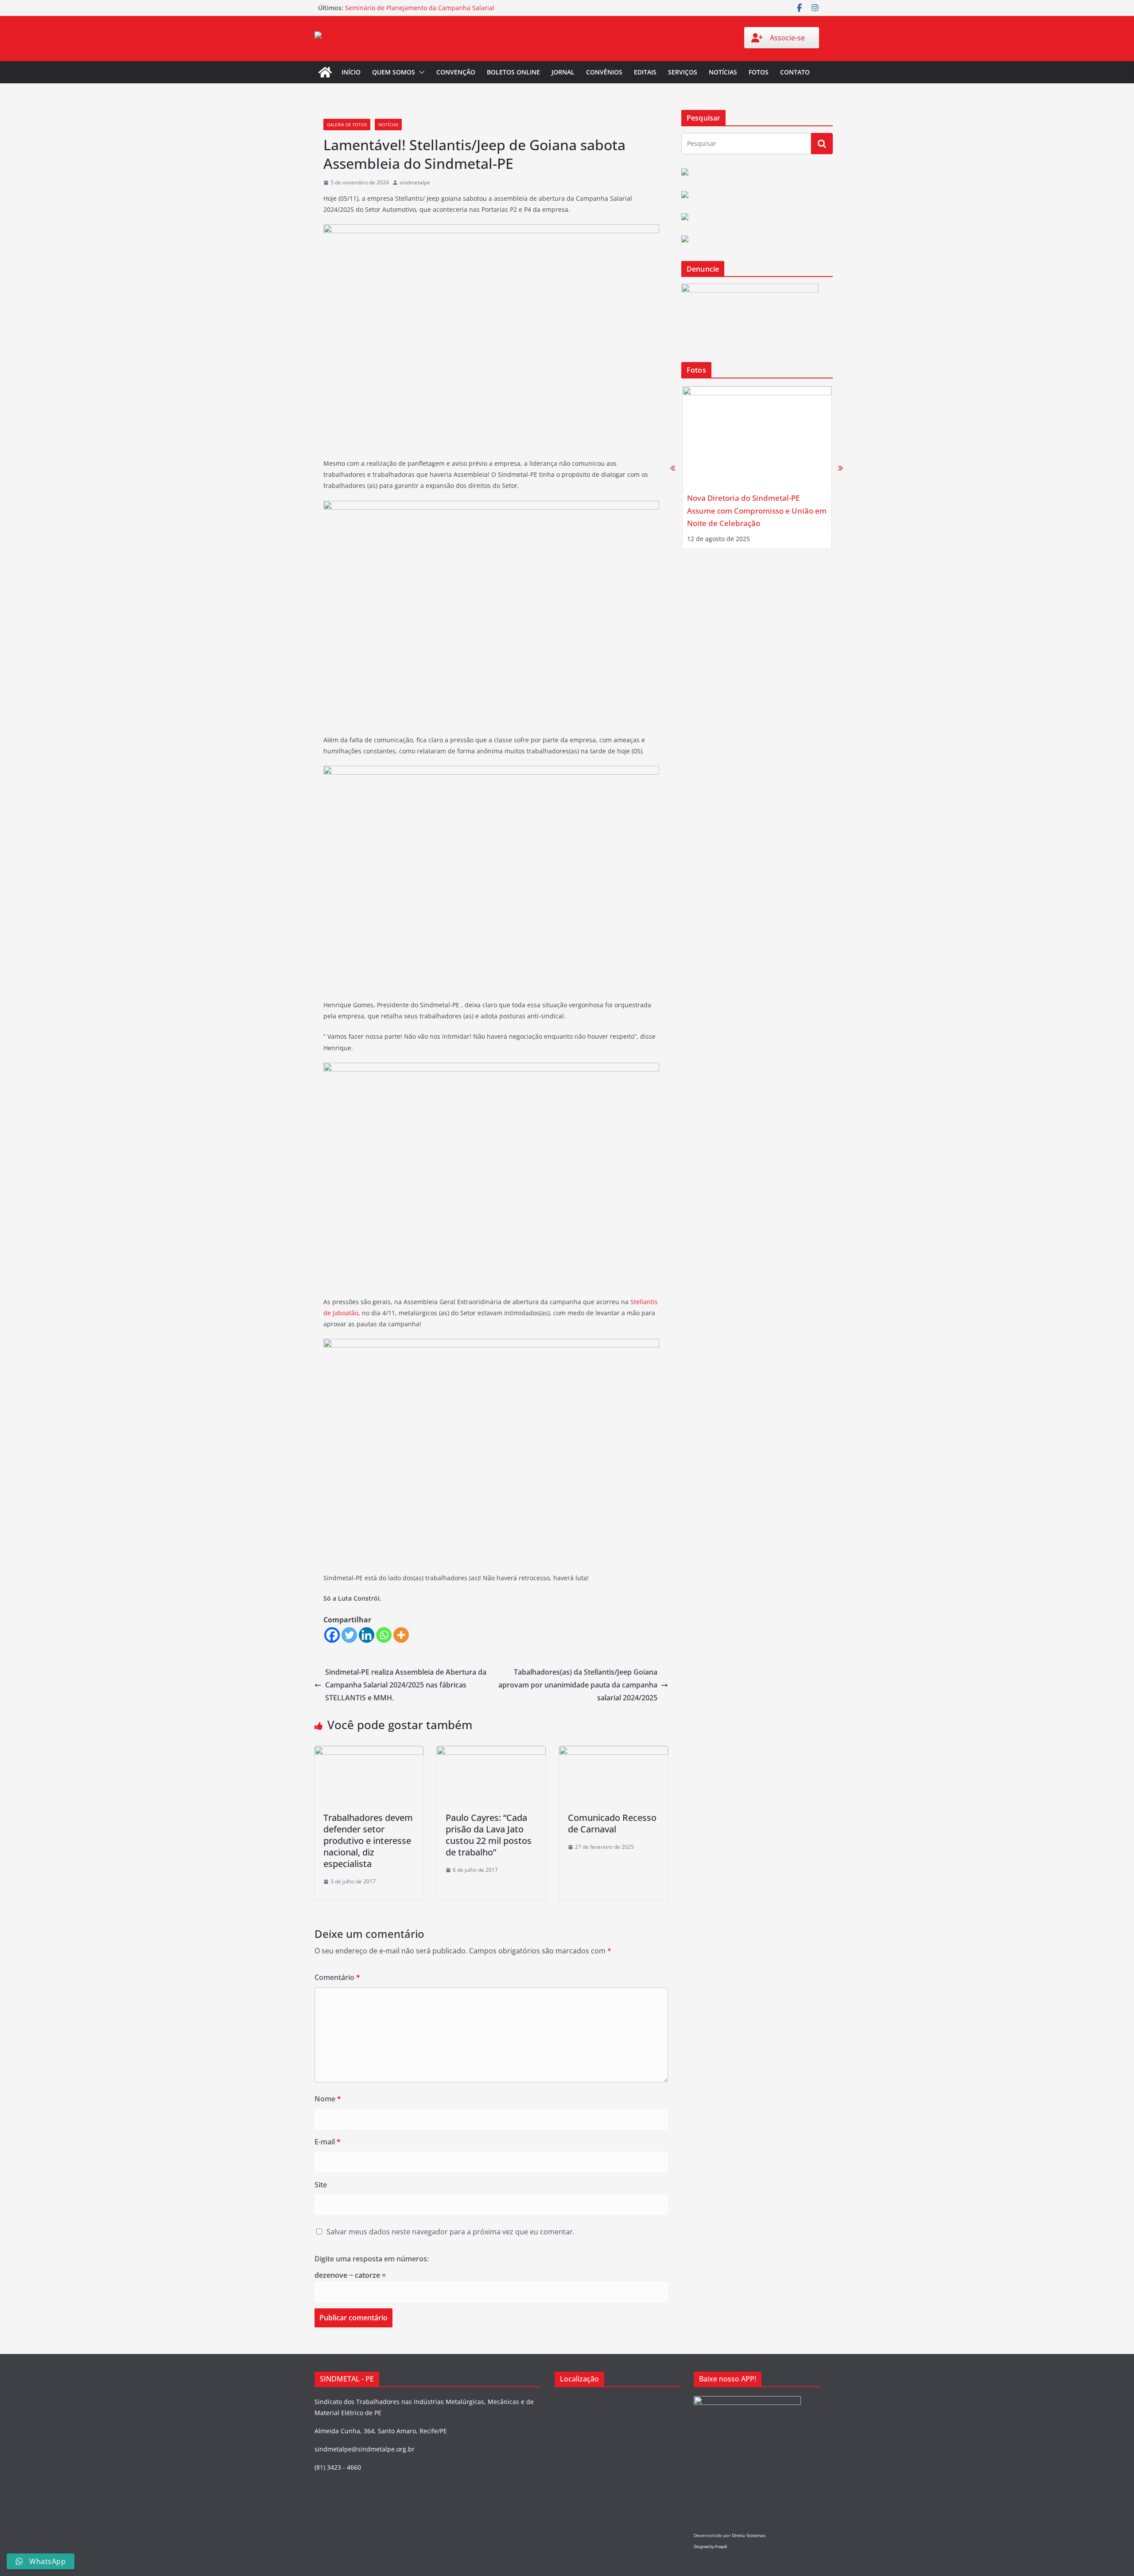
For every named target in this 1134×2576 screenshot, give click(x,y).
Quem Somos (394, 72)
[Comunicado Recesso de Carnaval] (614, 1752)
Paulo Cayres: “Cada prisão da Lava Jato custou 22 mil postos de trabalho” (489, 1835)
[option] (757, 468)
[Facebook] (332, 1635)
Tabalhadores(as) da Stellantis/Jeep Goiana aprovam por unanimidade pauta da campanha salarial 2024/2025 (578, 1685)
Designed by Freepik (710, 2547)
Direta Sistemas (749, 2535)
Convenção (456, 72)
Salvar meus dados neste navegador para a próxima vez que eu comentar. (450, 2232)
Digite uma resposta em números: (372, 2259)
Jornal (563, 72)
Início (351, 72)
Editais (645, 72)
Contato (795, 72)
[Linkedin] (367, 1635)
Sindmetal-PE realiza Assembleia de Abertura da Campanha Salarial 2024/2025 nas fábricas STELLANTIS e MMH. (406, 1685)
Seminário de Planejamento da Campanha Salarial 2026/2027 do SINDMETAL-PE (420, 12)
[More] (401, 1635)
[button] (420, 72)
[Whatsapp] (384, 1635)
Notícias (723, 72)
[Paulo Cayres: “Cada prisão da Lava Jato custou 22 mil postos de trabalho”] (491, 1752)
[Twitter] (349, 1635)
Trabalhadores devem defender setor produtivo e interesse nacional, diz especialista (368, 1841)
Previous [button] (673, 468)
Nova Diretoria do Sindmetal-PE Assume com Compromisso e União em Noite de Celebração (757, 511)
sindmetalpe (415, 182)
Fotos (759, 72)
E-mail (328, 2142)
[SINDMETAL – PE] (325, 72)
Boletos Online (513, 72)
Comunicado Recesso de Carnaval (612, 1823)
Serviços (683, 72)
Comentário (337, 1977)
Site (321, 2185)
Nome (328, 2099)
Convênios (604, 72)
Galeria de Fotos (347, 125)
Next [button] (841, 468)
